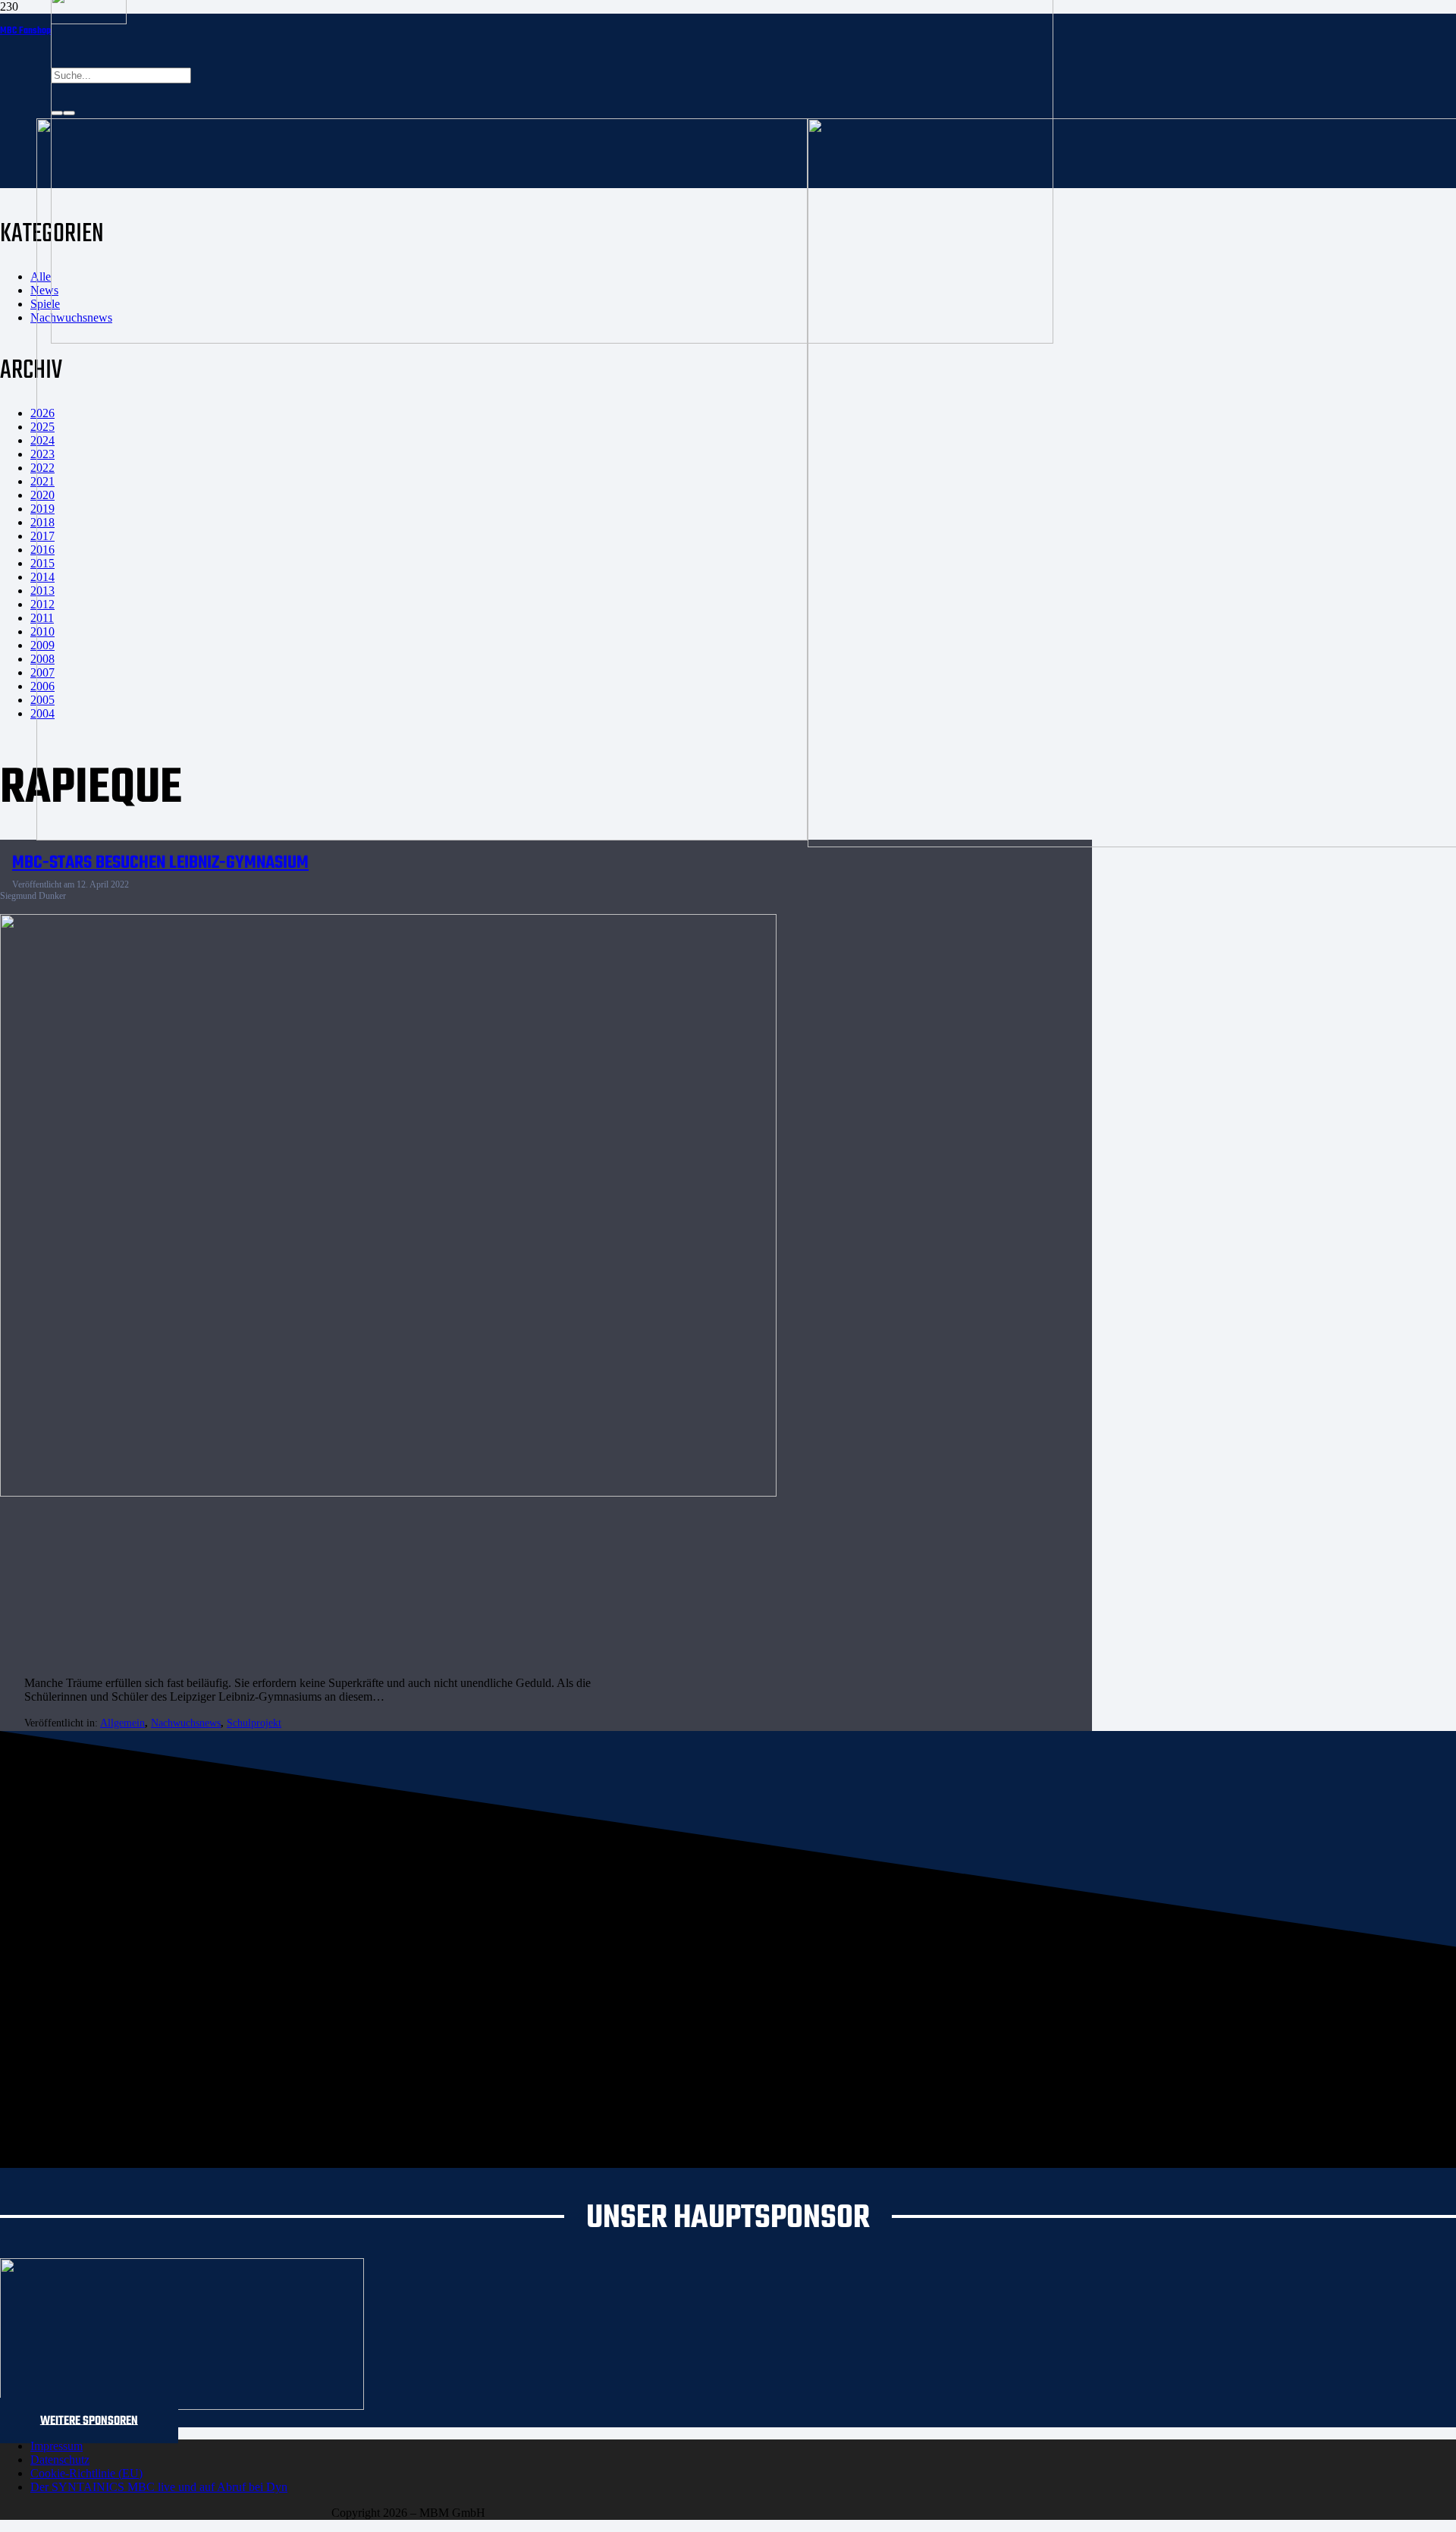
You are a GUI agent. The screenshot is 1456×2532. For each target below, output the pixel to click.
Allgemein (122, 1723)
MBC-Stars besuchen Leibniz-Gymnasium (160, 863)
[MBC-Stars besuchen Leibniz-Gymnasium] (388, 1492)
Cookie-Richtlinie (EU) (86, 2473)
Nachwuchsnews (186, 1723)
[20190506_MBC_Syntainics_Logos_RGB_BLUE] (422, 836)
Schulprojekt (254, 1723)
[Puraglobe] (182, 2406)
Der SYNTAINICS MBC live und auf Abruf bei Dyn (159, 2487)
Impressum (56, 2446)
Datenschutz (60, 2460)
